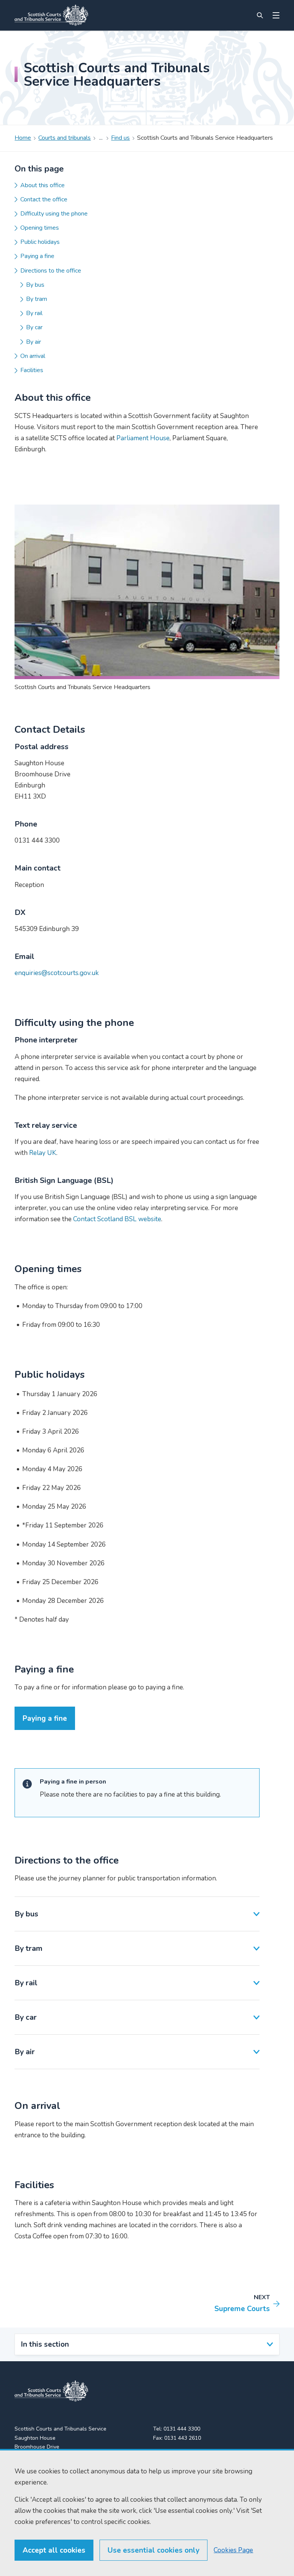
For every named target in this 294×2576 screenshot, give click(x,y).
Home (23, 138)
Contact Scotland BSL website (117, 1219)
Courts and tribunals (65, 138)
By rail (34, 313)
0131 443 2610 (183, 2438)
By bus (35, 285)
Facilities (32, 370)
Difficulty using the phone (54, 214)
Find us (120, 138)
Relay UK (43, 1153)
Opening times (40, 228)
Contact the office (44, 199)
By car (34, 327)
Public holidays (40, 242)
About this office (42, 185)
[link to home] (51, 2391)
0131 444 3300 (182, 2429)
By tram (37, 299)
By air (33, 342)
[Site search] (260, 15)
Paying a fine (37, 256)
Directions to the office (51, 271)
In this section (45, 2344)
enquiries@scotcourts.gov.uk (57, 973)
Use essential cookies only (154, 2550)
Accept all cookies (54, 2550)
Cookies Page (233, 2550)
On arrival (33, 356)
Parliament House (143, 438)
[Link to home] (51, 15)
